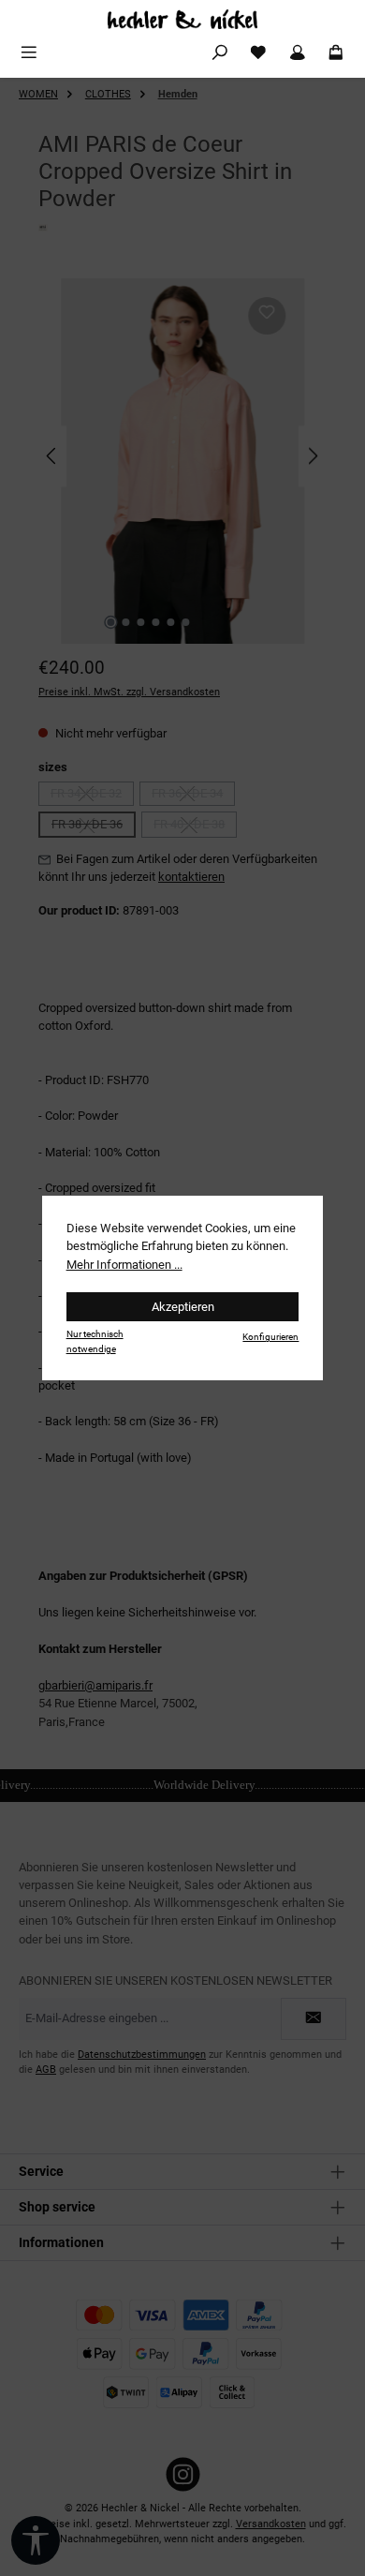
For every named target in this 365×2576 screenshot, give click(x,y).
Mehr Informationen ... (124, 1265)
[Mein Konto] (298, 53)
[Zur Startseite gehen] (182, 19)
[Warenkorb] (336, 53)
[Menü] (29, 53)
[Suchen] (220, 53)
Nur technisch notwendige (95, 1341)
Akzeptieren (183, 1307)
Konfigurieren (270, 1337)
